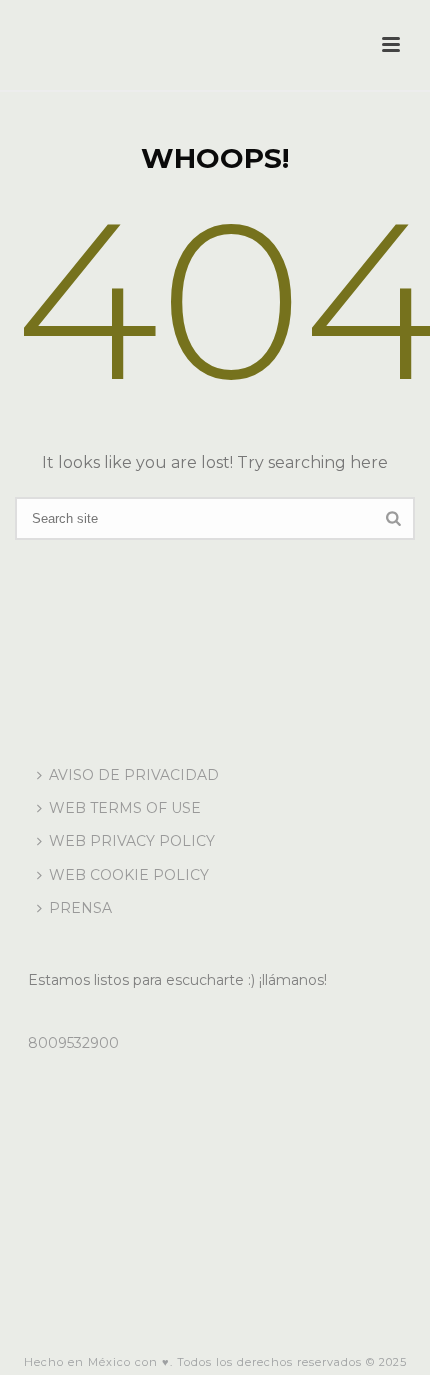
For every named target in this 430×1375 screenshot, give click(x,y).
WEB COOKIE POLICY (129, 875)
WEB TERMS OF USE (125, 808)
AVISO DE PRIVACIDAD (134, 775)
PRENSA (80, 908)
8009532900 (73, 1043)
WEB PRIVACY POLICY (132, 841)
